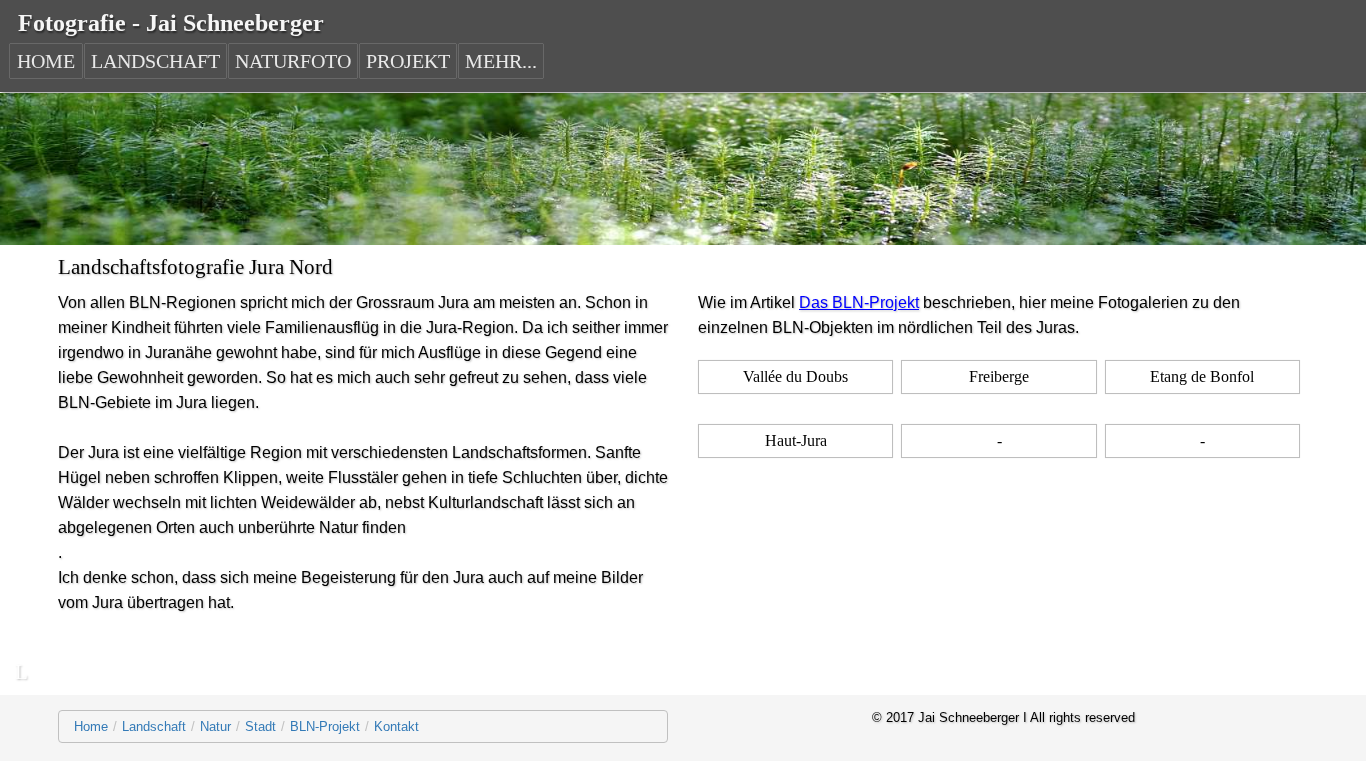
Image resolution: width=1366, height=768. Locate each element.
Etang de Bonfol (1202, 376)
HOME (46, 61)
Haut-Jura (796, 440)
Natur (215, 726)
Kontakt (396, 726)
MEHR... (501, 61)
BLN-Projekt (325, 726)
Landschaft (154, 726)
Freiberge (999, 376)
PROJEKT (408, 61)
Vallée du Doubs (795, 376)
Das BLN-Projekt (859, 302)
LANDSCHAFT (155, 61)
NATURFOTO (293, 61)
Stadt (260, 726)
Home (91, 726)
